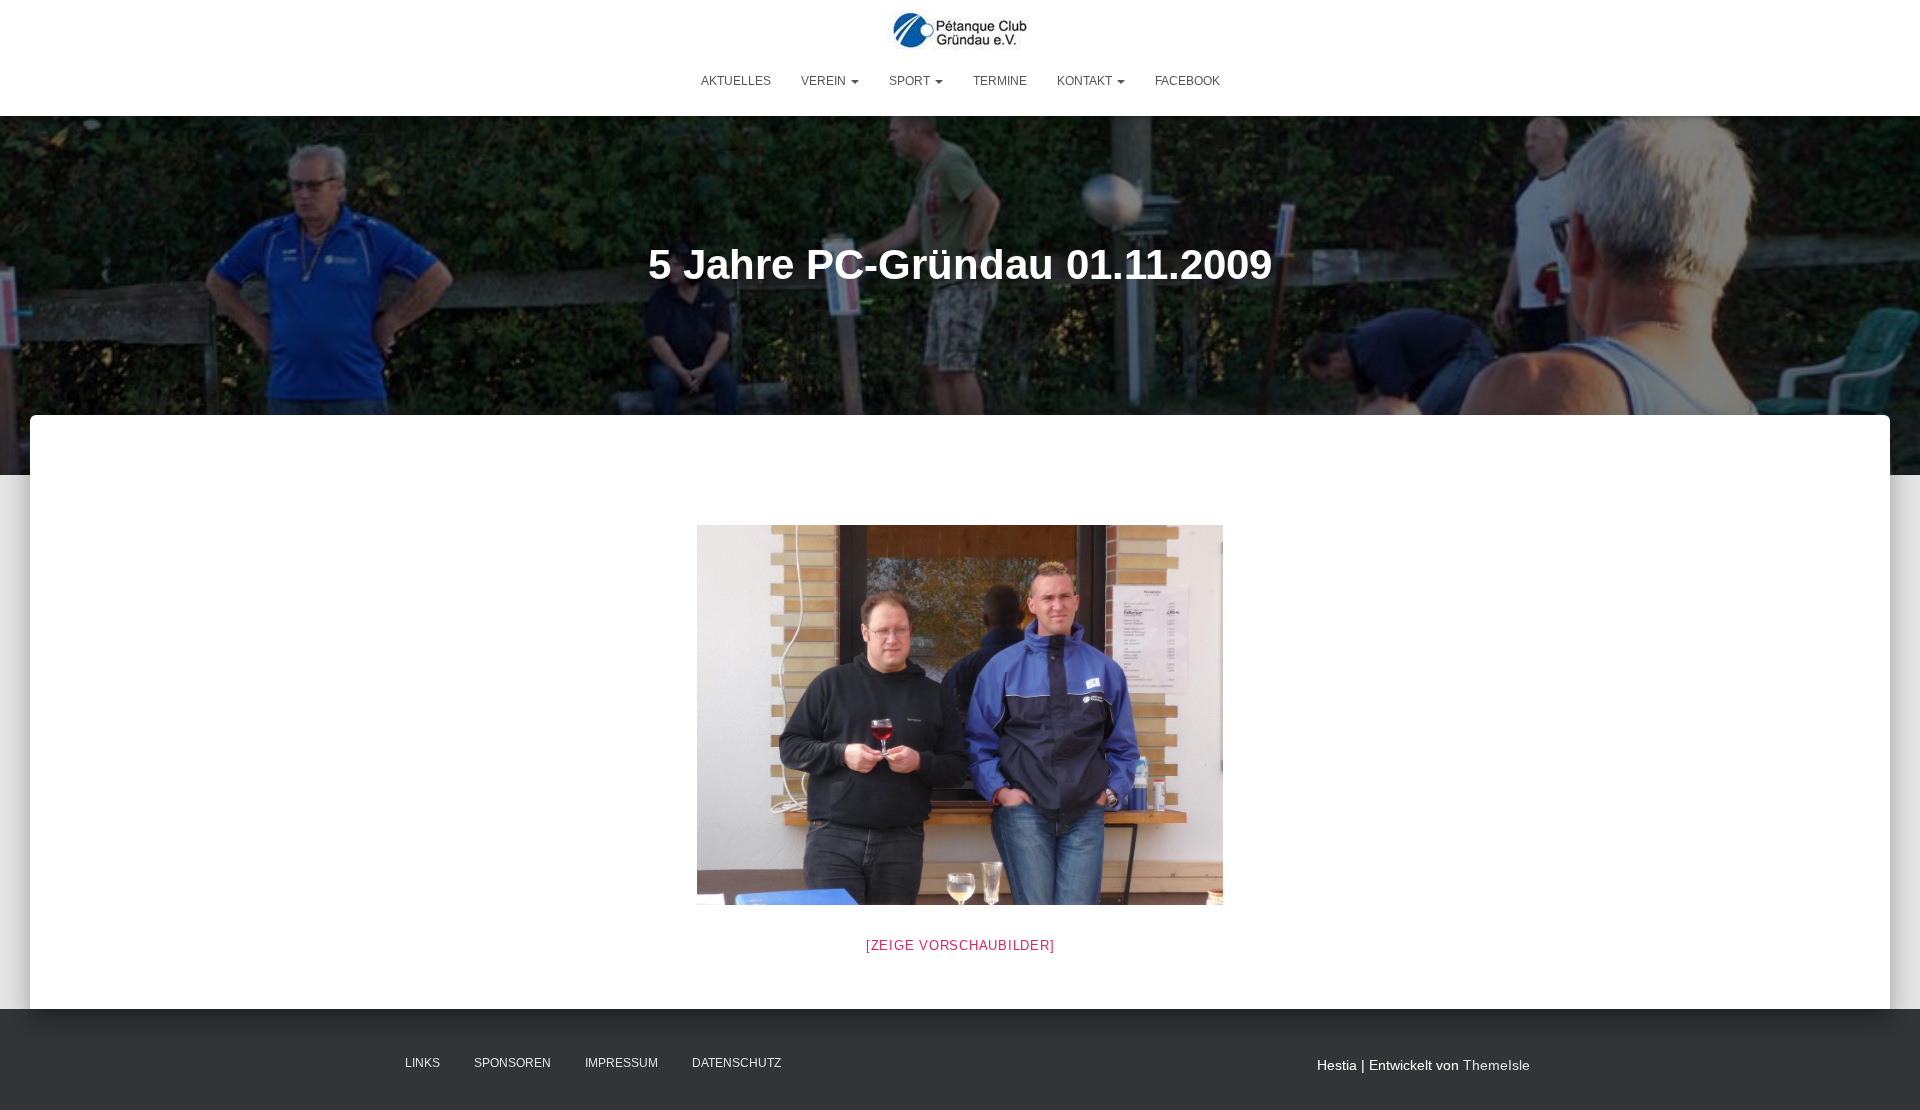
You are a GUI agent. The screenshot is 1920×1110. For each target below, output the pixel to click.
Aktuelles (736, 81)
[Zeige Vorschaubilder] (960, 945)
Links (422, 1063)
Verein (825, 81)
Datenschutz (736, 1063)
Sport (911, 81)
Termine (1000, 81)
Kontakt (1086, 81)
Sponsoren (512, 1063)
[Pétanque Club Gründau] (960, 33)
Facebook (1187, 81)
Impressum (621, 1063)
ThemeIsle (1496, 1065)
